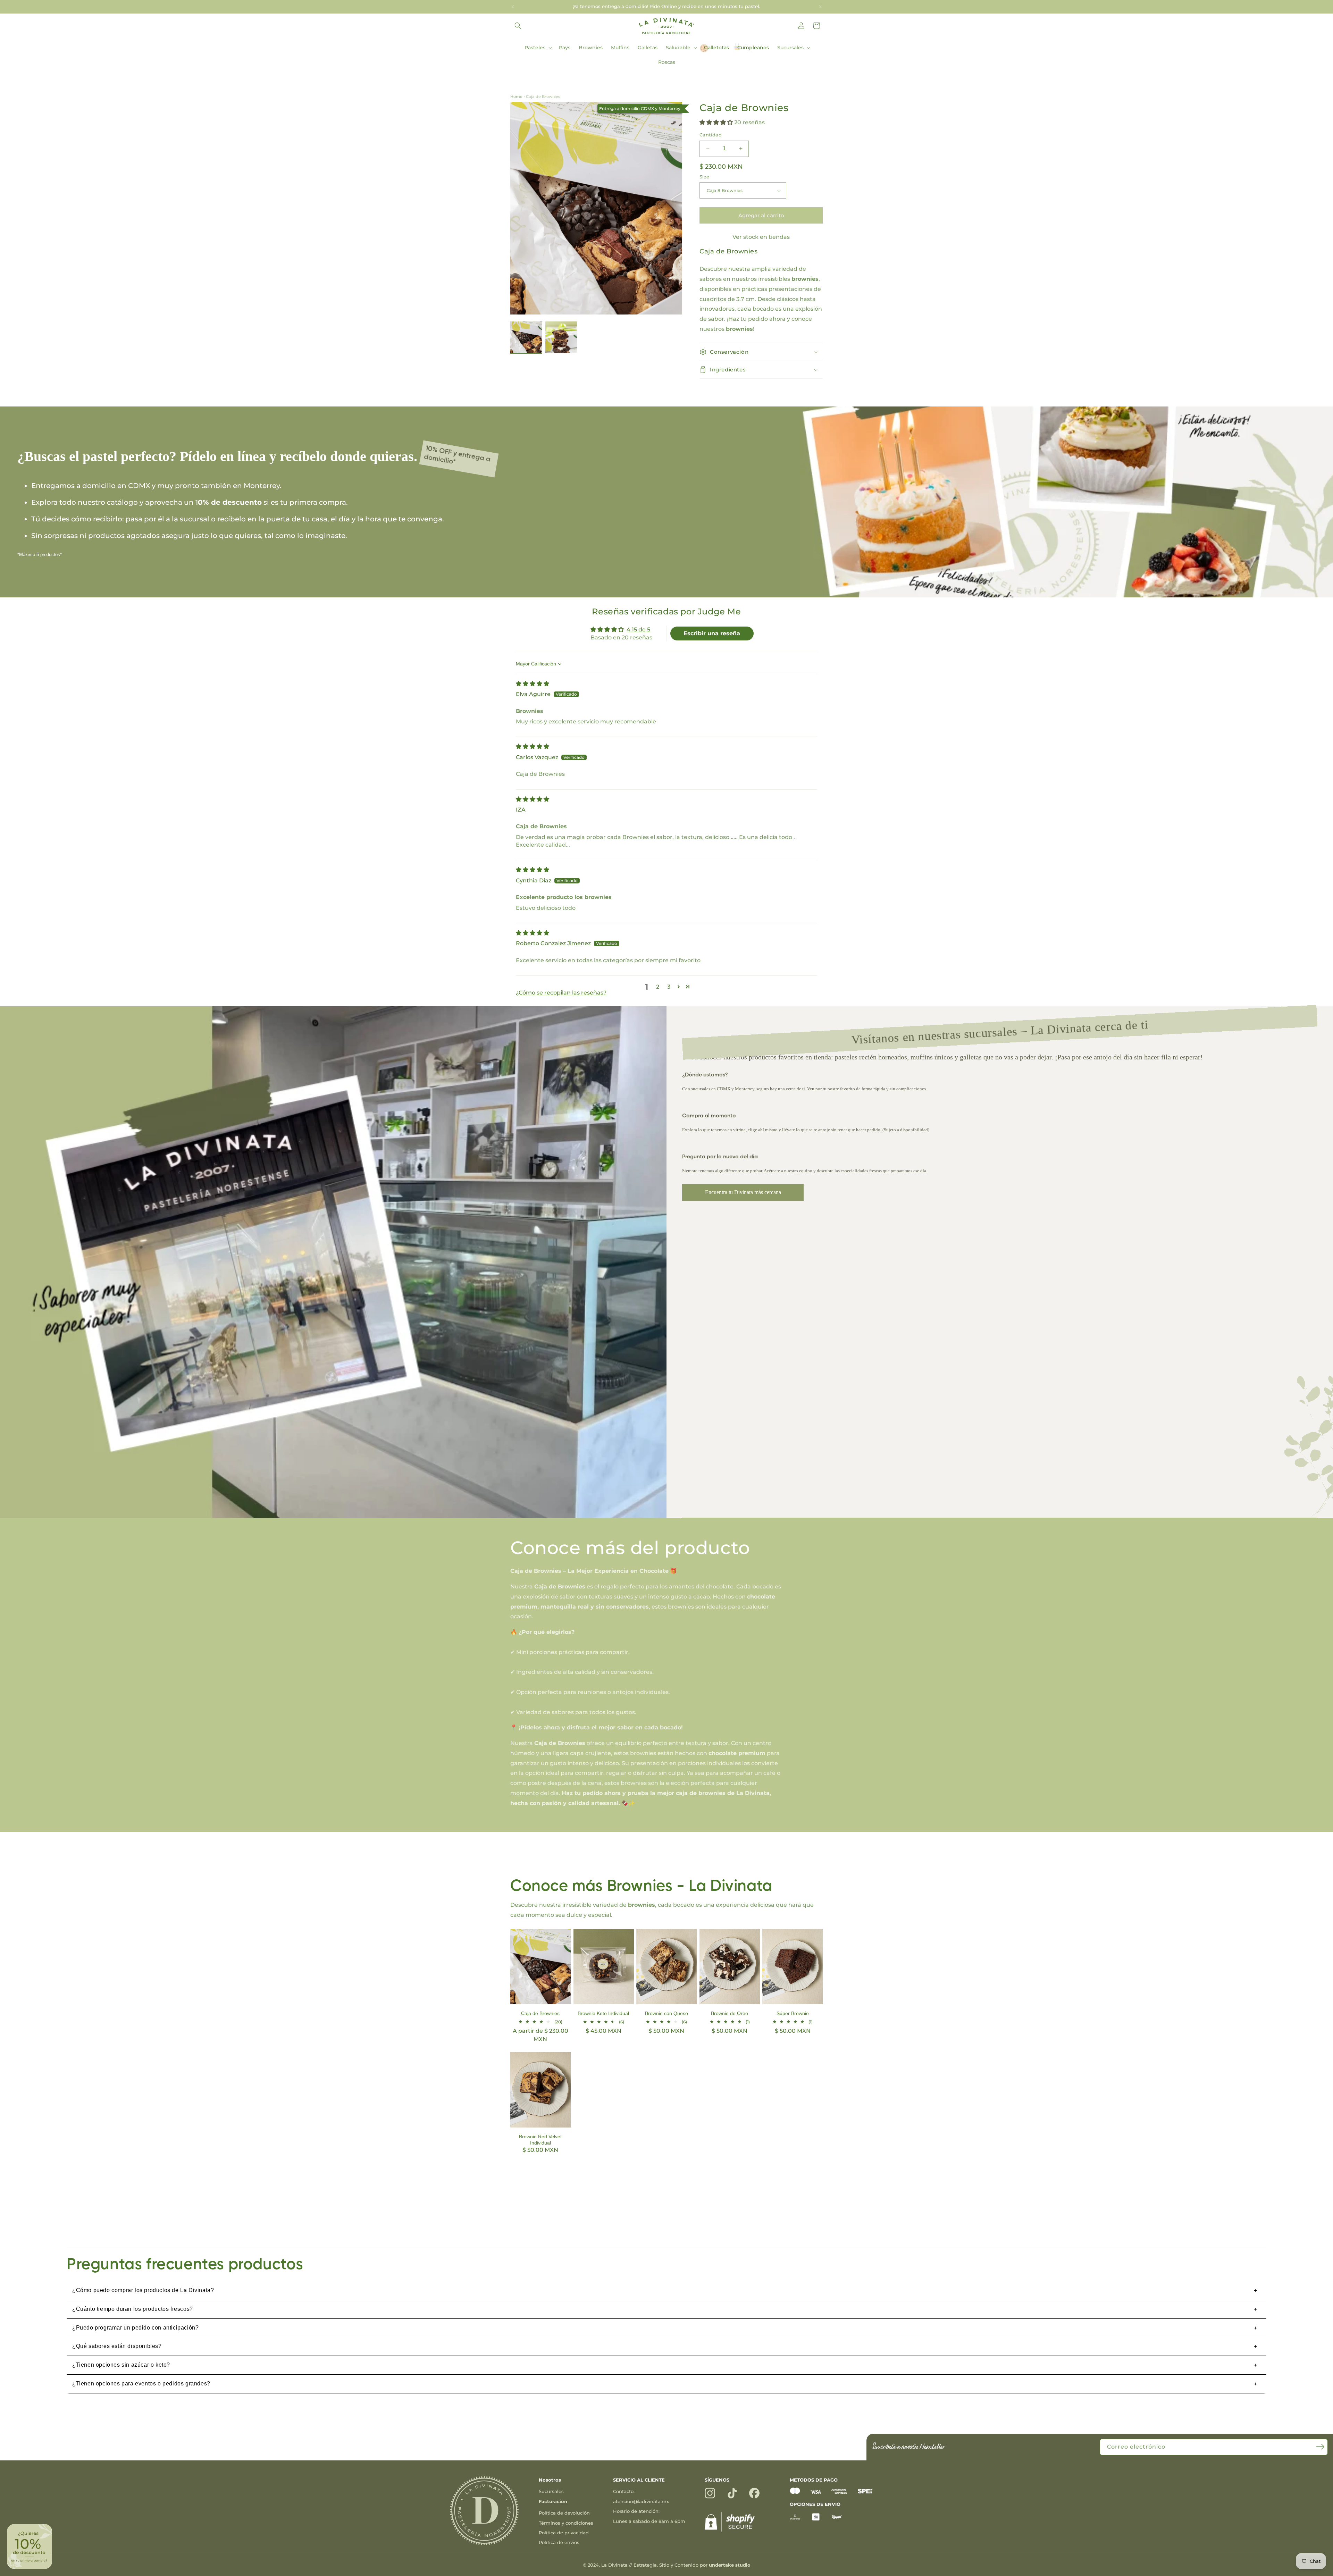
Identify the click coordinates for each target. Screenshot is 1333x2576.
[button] (518, 26)
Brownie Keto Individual (603, 2013)
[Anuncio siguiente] (820, 7)
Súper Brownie (793, 2013)
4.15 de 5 (638, 630)
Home (516, 97)
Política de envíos (559, 2542)
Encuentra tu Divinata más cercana (743, 1192)
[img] (533, 684)
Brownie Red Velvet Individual (540, 2140)
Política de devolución (564, 2513)
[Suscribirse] (1320, 2447)
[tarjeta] (795, 2492)
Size (705, 177)
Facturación (553, 2501)
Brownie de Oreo (730, 2013)
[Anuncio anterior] (513, 7)
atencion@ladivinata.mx (641, 2501)
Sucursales (551, 2491)
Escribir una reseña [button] (712, 633)
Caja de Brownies (543, 97)
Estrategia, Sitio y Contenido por (692, 2565)
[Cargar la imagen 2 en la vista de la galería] (561, 337)
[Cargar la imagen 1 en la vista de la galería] (526, 337)
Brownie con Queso (666, 2013)
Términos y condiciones (566, 2523)
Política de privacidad (564, 2533)
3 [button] (669, 987)
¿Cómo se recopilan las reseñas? (561, 993)
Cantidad (711, 135)
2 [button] (658, 987)
